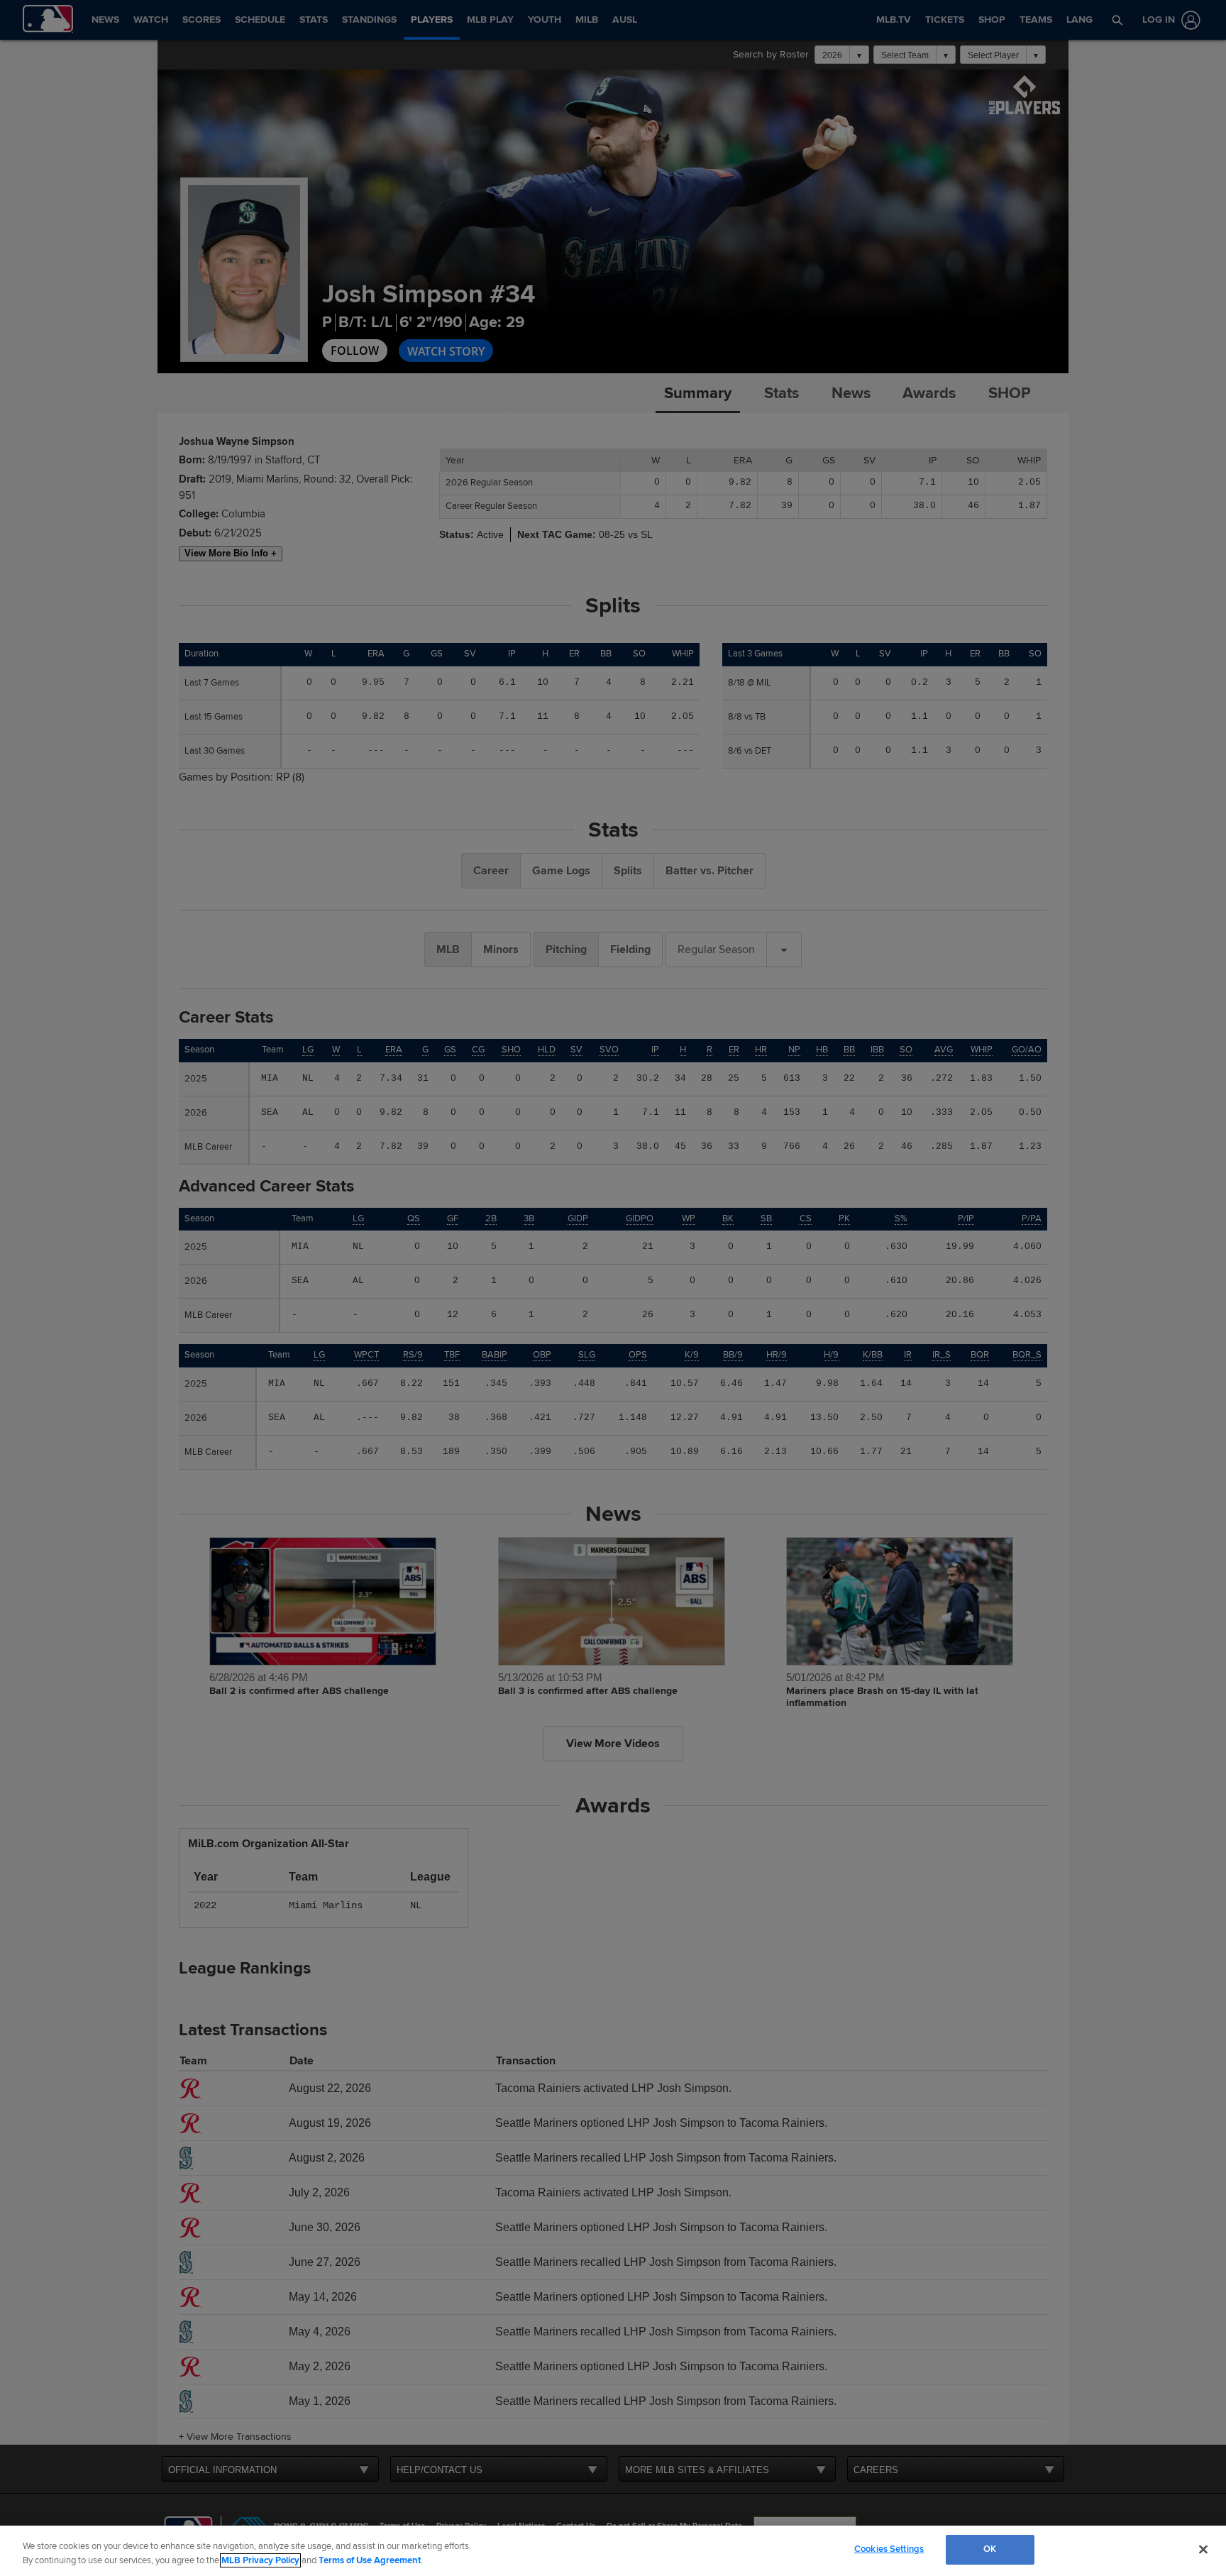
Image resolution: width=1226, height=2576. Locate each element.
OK (990, 2549)
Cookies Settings (889, 2549)
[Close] (1203, 2549)
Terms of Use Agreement (370, 2560)
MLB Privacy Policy (260, 2560)
